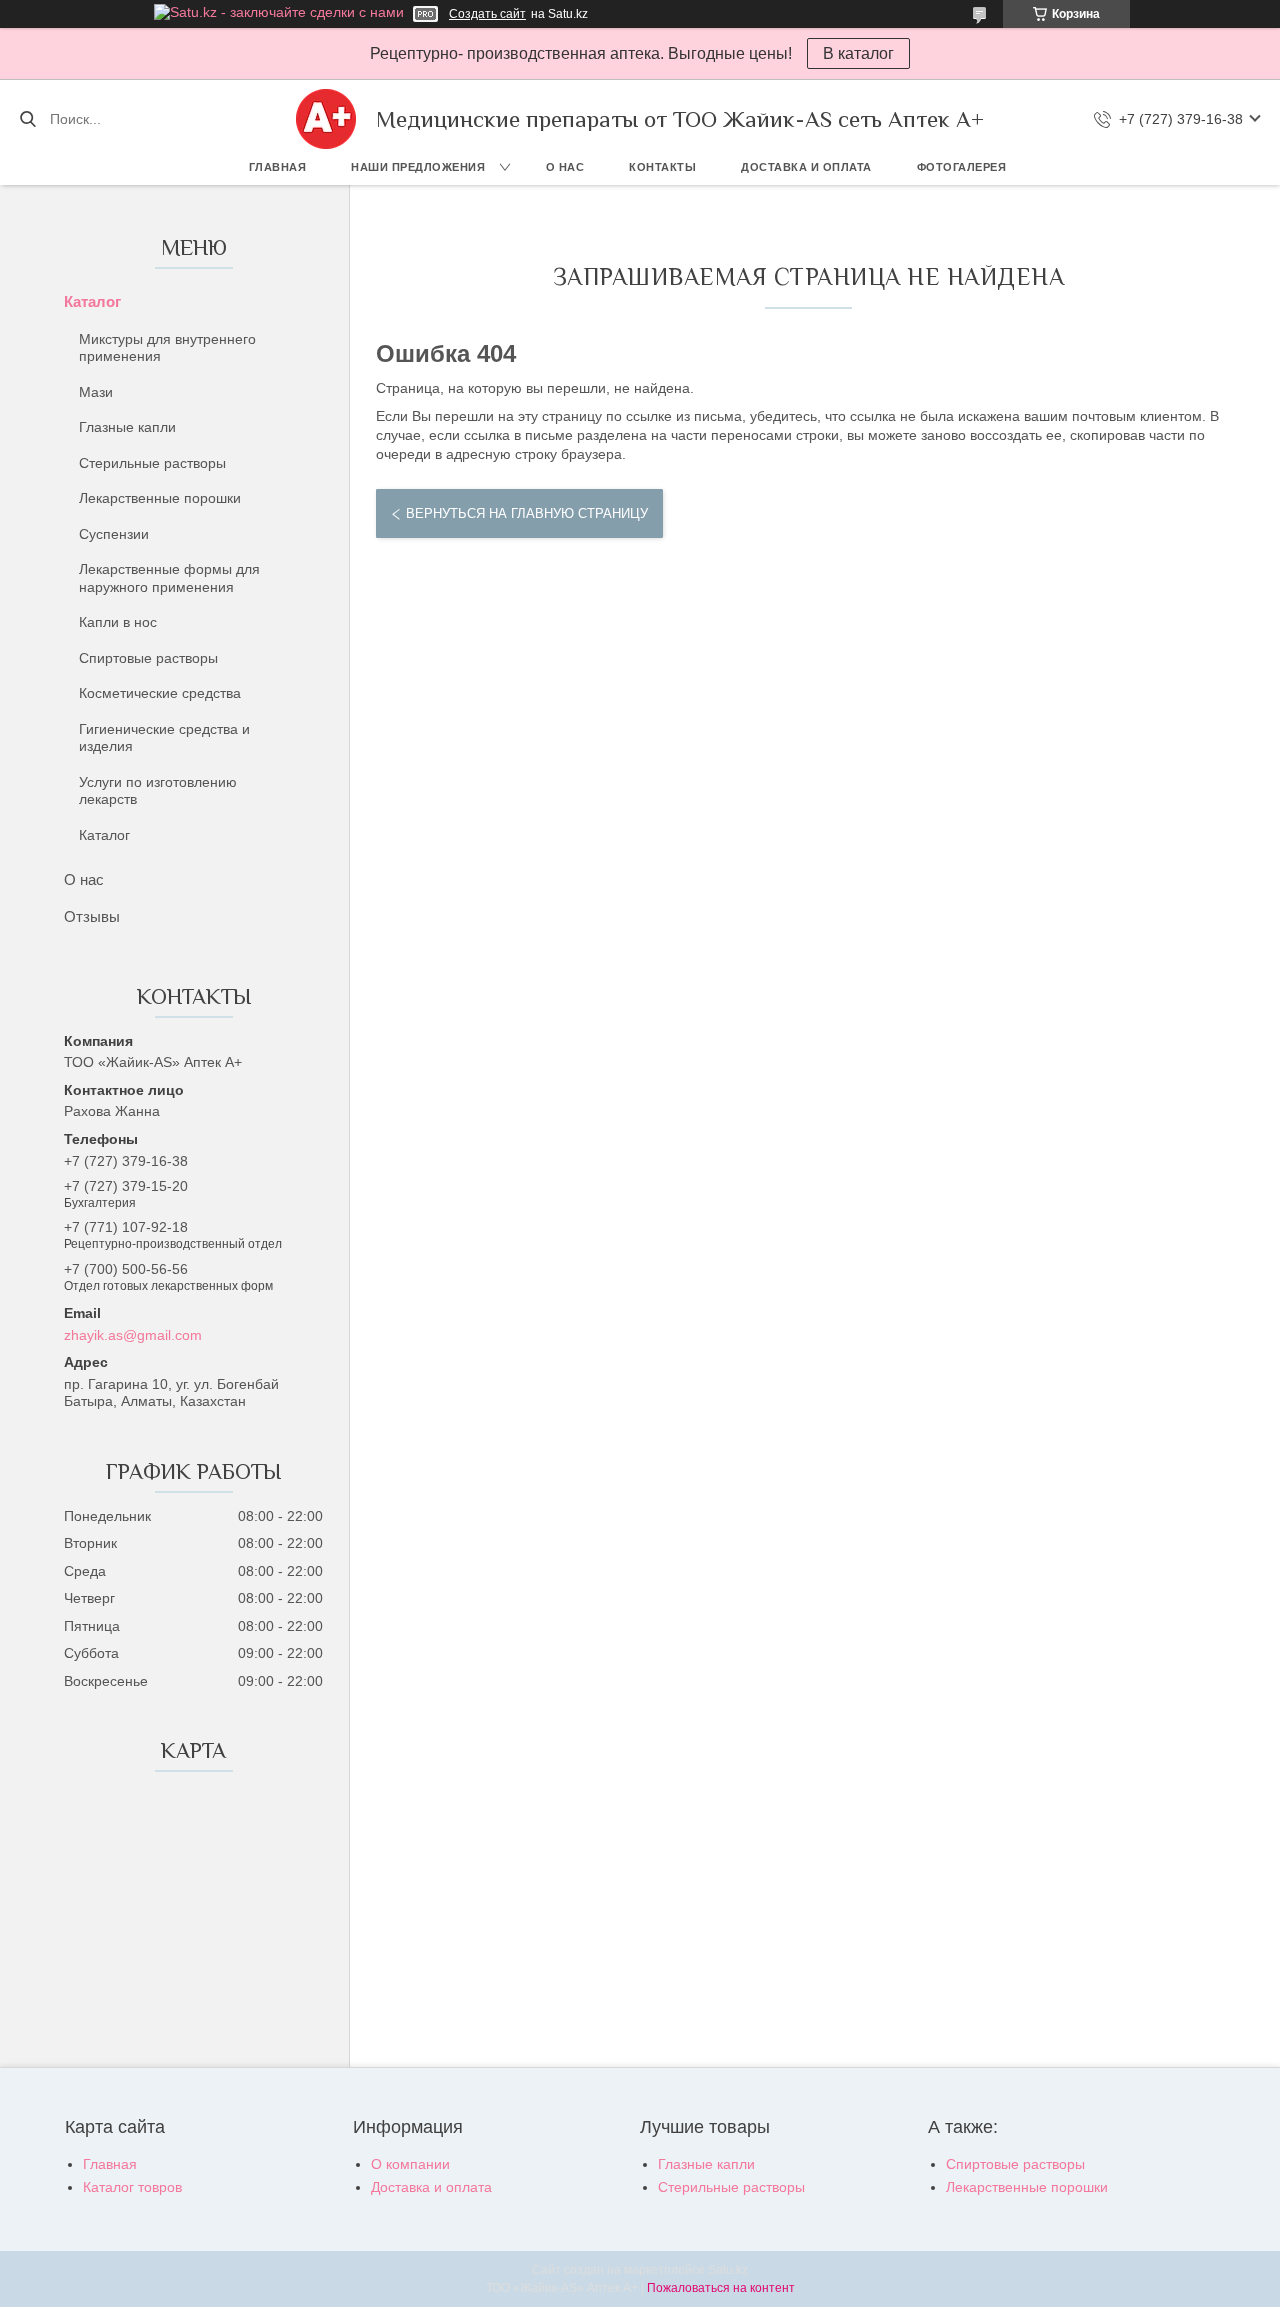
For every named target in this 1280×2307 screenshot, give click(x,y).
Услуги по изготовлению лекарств (158, 791)
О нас (565, 167)
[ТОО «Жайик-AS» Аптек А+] (326, 119)
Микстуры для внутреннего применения (167, 348)
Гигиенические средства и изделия (164, 738)
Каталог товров (132, 2187)
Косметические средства (160, 693)
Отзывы (92, 916)
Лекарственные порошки (160, 498)
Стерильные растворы (152, 463)
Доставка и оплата (806, 167)
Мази (96, 392)
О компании (410, 2164)
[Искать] (27, 119)
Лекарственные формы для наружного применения (169, 578)
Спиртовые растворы (148, 658)
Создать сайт (487, 14)
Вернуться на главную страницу (527, 513)
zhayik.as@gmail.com (133, 1335)
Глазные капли (127, 427)
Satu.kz (728, 2270)
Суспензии (114, 534)
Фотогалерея (962, 167)
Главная (278, 167)
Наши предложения (418, 167)
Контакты (662, 167)
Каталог (92, 301)
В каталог (858, 53)
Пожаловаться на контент (721, 2288)
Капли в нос (118, 622)
